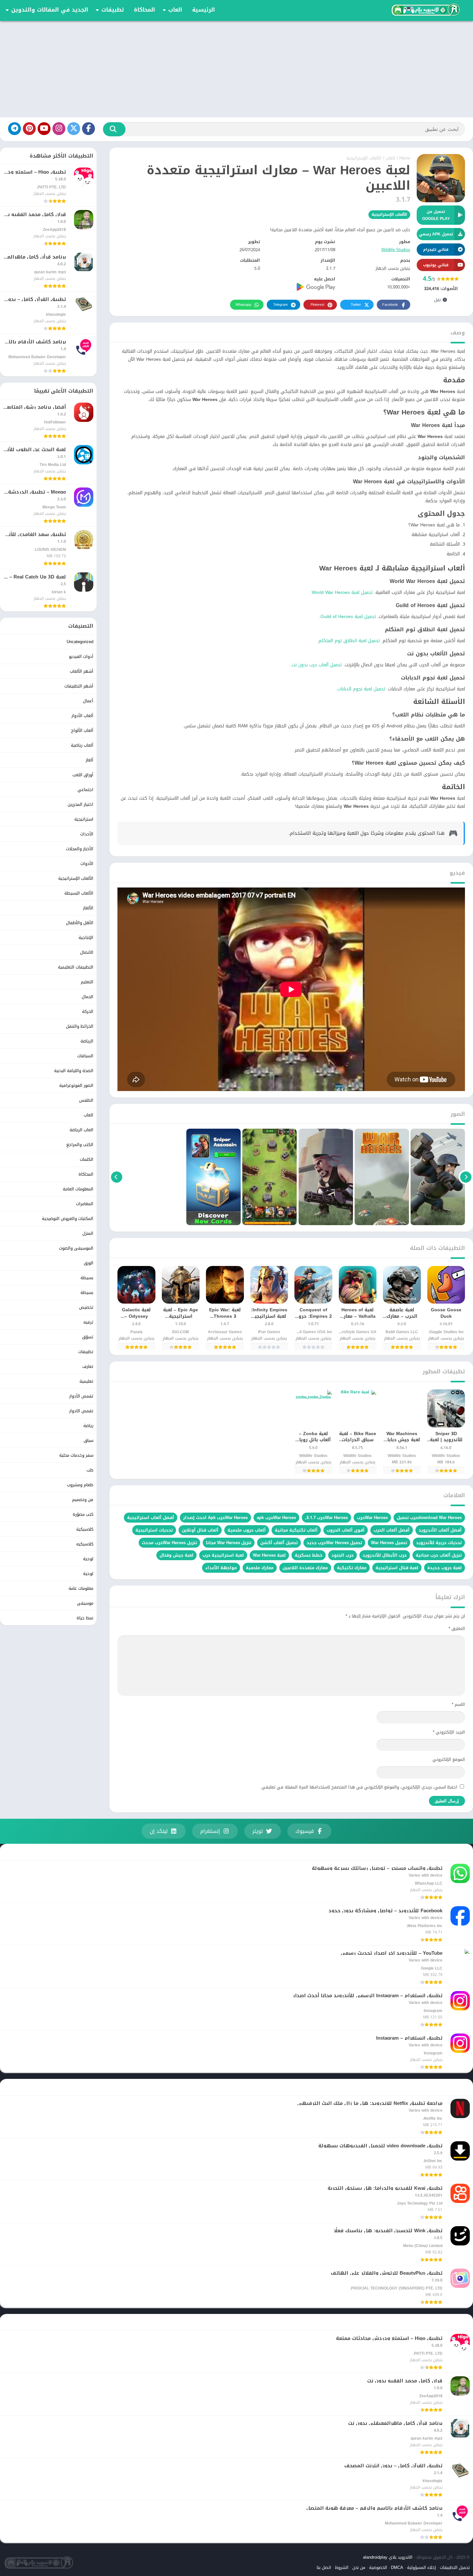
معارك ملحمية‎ (260, 1568)
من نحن (359, 2567)
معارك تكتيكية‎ (352, 1568)
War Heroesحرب (372, 1518)
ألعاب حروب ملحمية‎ (247, 1530)
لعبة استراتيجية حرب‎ (223, 1555)
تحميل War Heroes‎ (389, 1543)
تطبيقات (113, 10)
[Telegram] (14, 129)
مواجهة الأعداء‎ (221, 1568)
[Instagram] (59, 129)
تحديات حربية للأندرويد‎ (439, 1543)
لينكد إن (159, 1831)
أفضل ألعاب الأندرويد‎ (440, 1530)
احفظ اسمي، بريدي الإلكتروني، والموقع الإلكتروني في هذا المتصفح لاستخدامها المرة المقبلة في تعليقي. (359, 1787)
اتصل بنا (324, 2567)
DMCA (397, 2567)
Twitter (356, 305)
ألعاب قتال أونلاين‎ (200, 1530)
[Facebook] (88, 129)
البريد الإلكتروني (449, 1732)
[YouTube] (44, 129)
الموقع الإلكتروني (449, 1759)
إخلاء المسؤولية (422, 2567)
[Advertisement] (236, 69)
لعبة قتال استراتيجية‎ (397, 1568)
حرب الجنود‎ (343, 1555)
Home (405, 158)
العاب (175, 10)
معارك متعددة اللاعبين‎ (305, 1568)
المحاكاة (144, 10)
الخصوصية (378, 2567)
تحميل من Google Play (436, 215)
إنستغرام (210, 1831)
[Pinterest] (29, 129)
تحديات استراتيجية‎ (154, 1530)
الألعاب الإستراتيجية (364, 158)
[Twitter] (74, 129)
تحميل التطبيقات (455, 2567)
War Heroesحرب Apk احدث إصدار (215, 1518)
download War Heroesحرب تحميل (429, 1518)
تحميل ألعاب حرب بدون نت (317, 665)
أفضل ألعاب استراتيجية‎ (151, 1518)
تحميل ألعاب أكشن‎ (279, 1543)
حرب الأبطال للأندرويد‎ (385, 1555)
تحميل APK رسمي (436, 234)
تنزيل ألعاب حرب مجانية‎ (439, 1555)
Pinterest (317, 305)
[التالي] (117, 1177)
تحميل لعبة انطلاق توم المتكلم (349, 641)
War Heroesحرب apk (276, 1518)
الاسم (458, 1704)
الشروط (342, 2567)
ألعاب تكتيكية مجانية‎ (296, 1530)
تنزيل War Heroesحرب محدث (169, 1543)
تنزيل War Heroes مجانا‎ (229, 1543)
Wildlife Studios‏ (396, 250)
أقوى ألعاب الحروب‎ (346, 1530)
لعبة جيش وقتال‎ (176, 1555)
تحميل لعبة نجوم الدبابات (361, 689)
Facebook (390, 305)
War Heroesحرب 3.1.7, (326, 1518)
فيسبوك (305, 1831)
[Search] (114, 129)
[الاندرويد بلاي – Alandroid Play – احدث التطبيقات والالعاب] (425, 10)
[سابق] (466, 1177)
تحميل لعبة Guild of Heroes (348, 617)
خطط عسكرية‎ (309, 1555)
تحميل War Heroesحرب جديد (334, 1543)
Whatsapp (243, 305)
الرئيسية (204, 10)
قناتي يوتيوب (436, 265)
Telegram (280, 305)
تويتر (258, 1831)
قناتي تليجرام (436, 250)
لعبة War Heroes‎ (269, 1555)
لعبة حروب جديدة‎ (445, 1568)
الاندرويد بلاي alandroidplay (388, 2557)
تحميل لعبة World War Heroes (342, 592)
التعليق (457, 1629)
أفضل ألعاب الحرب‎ (392, 1530)
